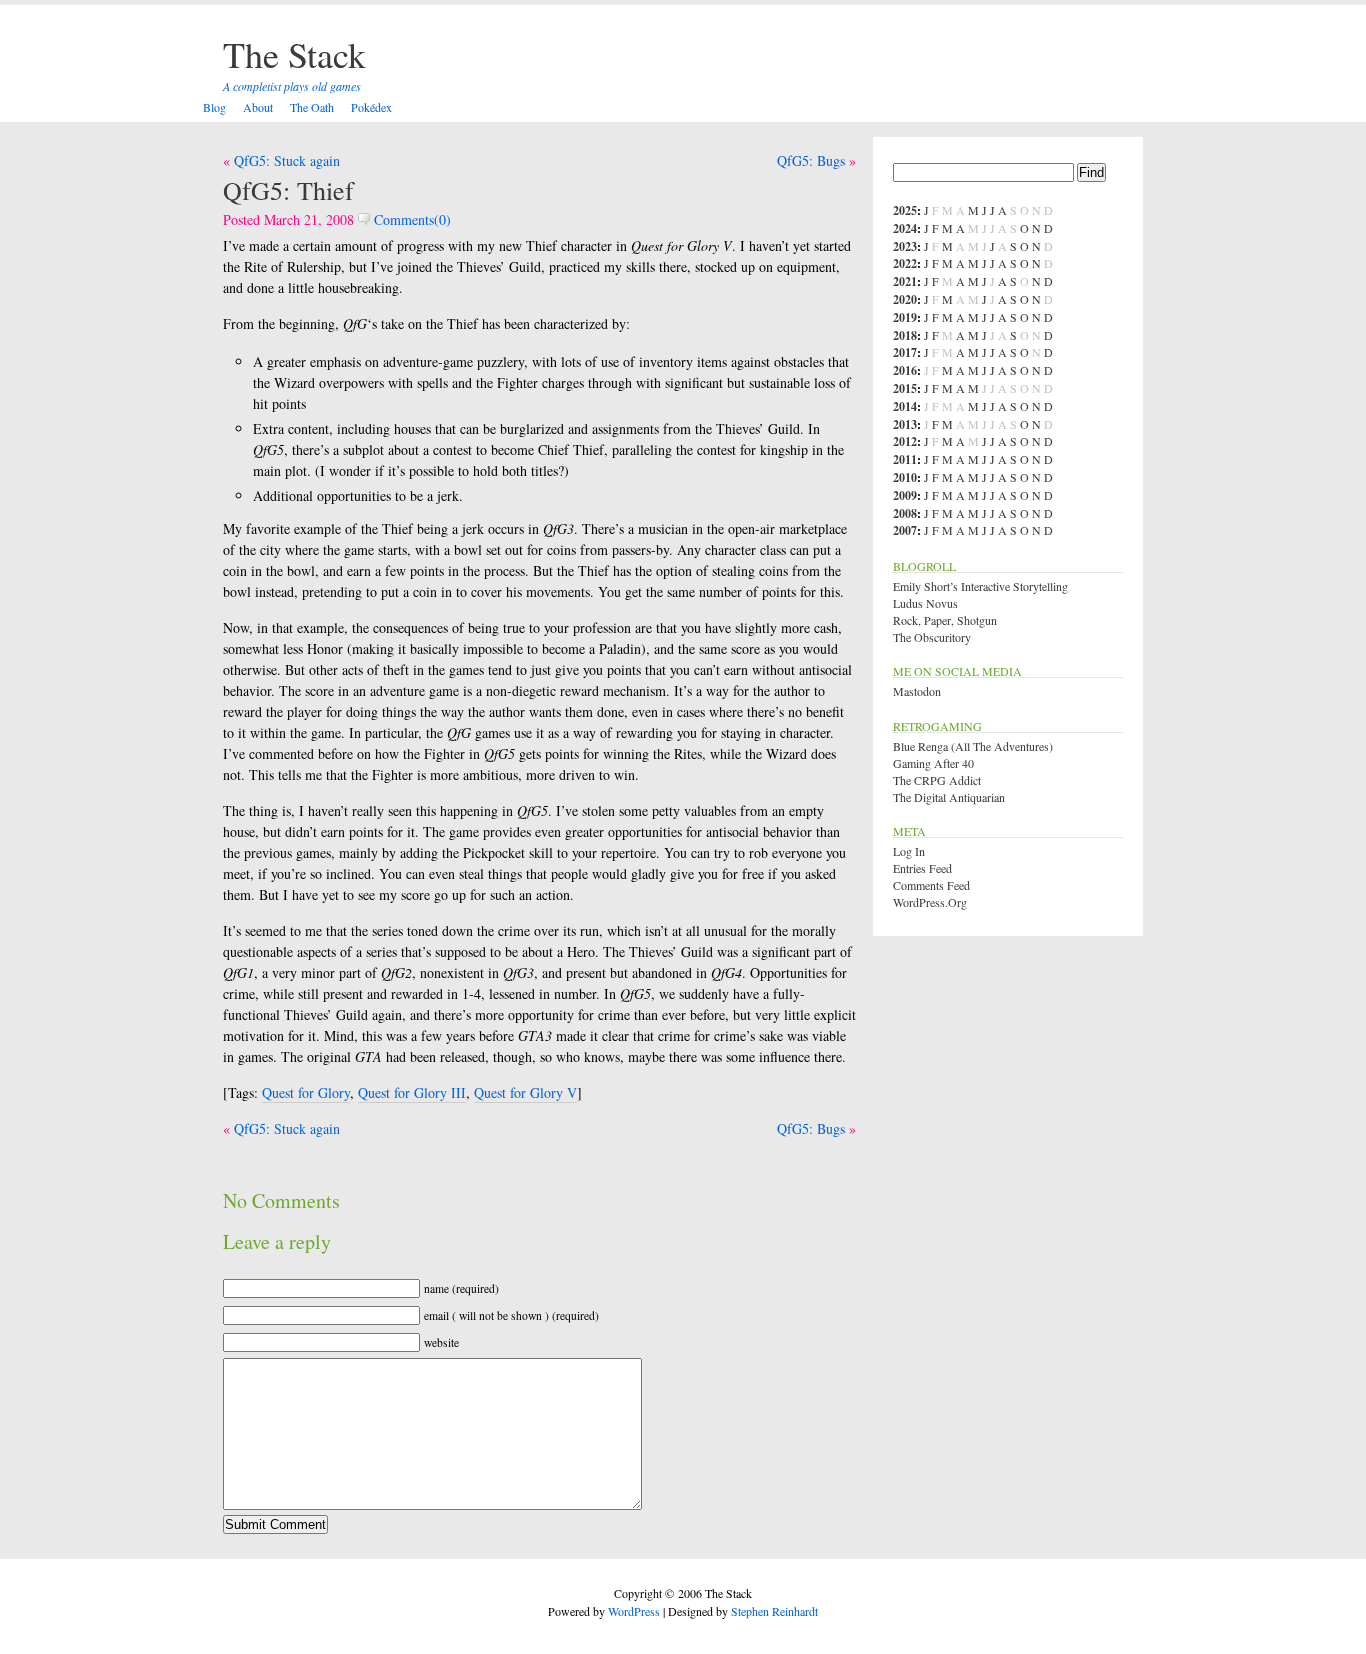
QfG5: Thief (288, 190)
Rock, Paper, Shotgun (945, 620)
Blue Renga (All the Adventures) (973, 746)
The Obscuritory (932, 637)
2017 (905, 352)
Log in (909, 851)
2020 (905, 299)
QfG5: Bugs (811, 160)
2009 (905, 495)
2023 (905, 246)
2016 (905, 370)
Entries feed (922, 868)
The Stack (294, 54)
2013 (905, 424)
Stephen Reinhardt (774, 1611)
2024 (905, 228)
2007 (905, 530)
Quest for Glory (306, 1092)
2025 (905, 210)
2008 (905, 513)
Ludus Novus (925, 603)
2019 (905, 317)
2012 (905, 441)
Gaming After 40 (933, 763)
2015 (905, 388)
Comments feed (931, 885)
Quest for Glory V (525, 1092)
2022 (905, 263)
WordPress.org (930, 902)
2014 (905, 406)
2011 (905, 459)
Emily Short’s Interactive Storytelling (980, 586)
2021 (905, 281)
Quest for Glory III (412, 1092)
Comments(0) (410, 219)
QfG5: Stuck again (287, 160)
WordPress (634, 1611)
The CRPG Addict (937, 780)
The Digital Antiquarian (949, 797)
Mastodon (917, 691)
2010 (905, 477)
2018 (905, 335)
